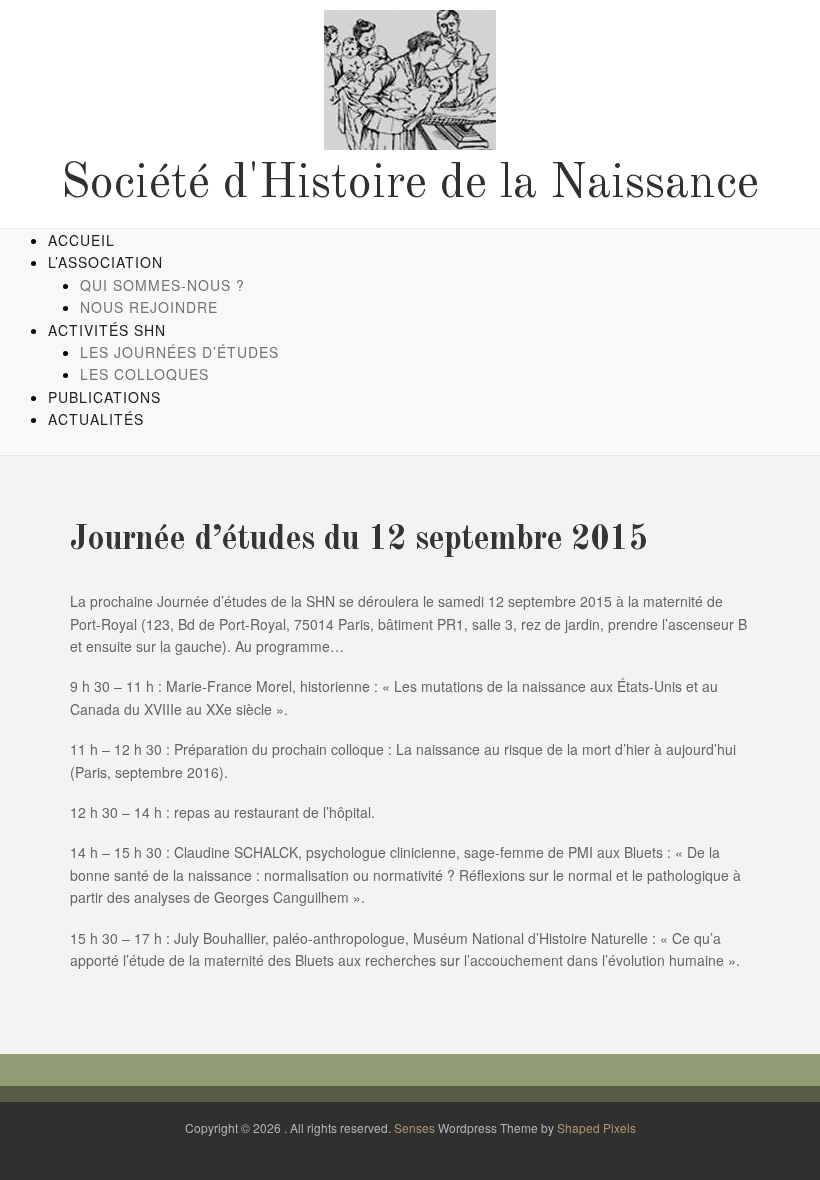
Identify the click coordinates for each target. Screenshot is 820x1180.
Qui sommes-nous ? (162, 285)
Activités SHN (107, 330)
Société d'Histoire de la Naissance (410, 184)
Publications (104, 397)
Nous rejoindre (149, 307)
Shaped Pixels (596, 1127)
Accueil (81, 240)
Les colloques (144, 374)
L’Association (105, 262)
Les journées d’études (179, 352)
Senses (414, 1127)
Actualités (96, 419)
